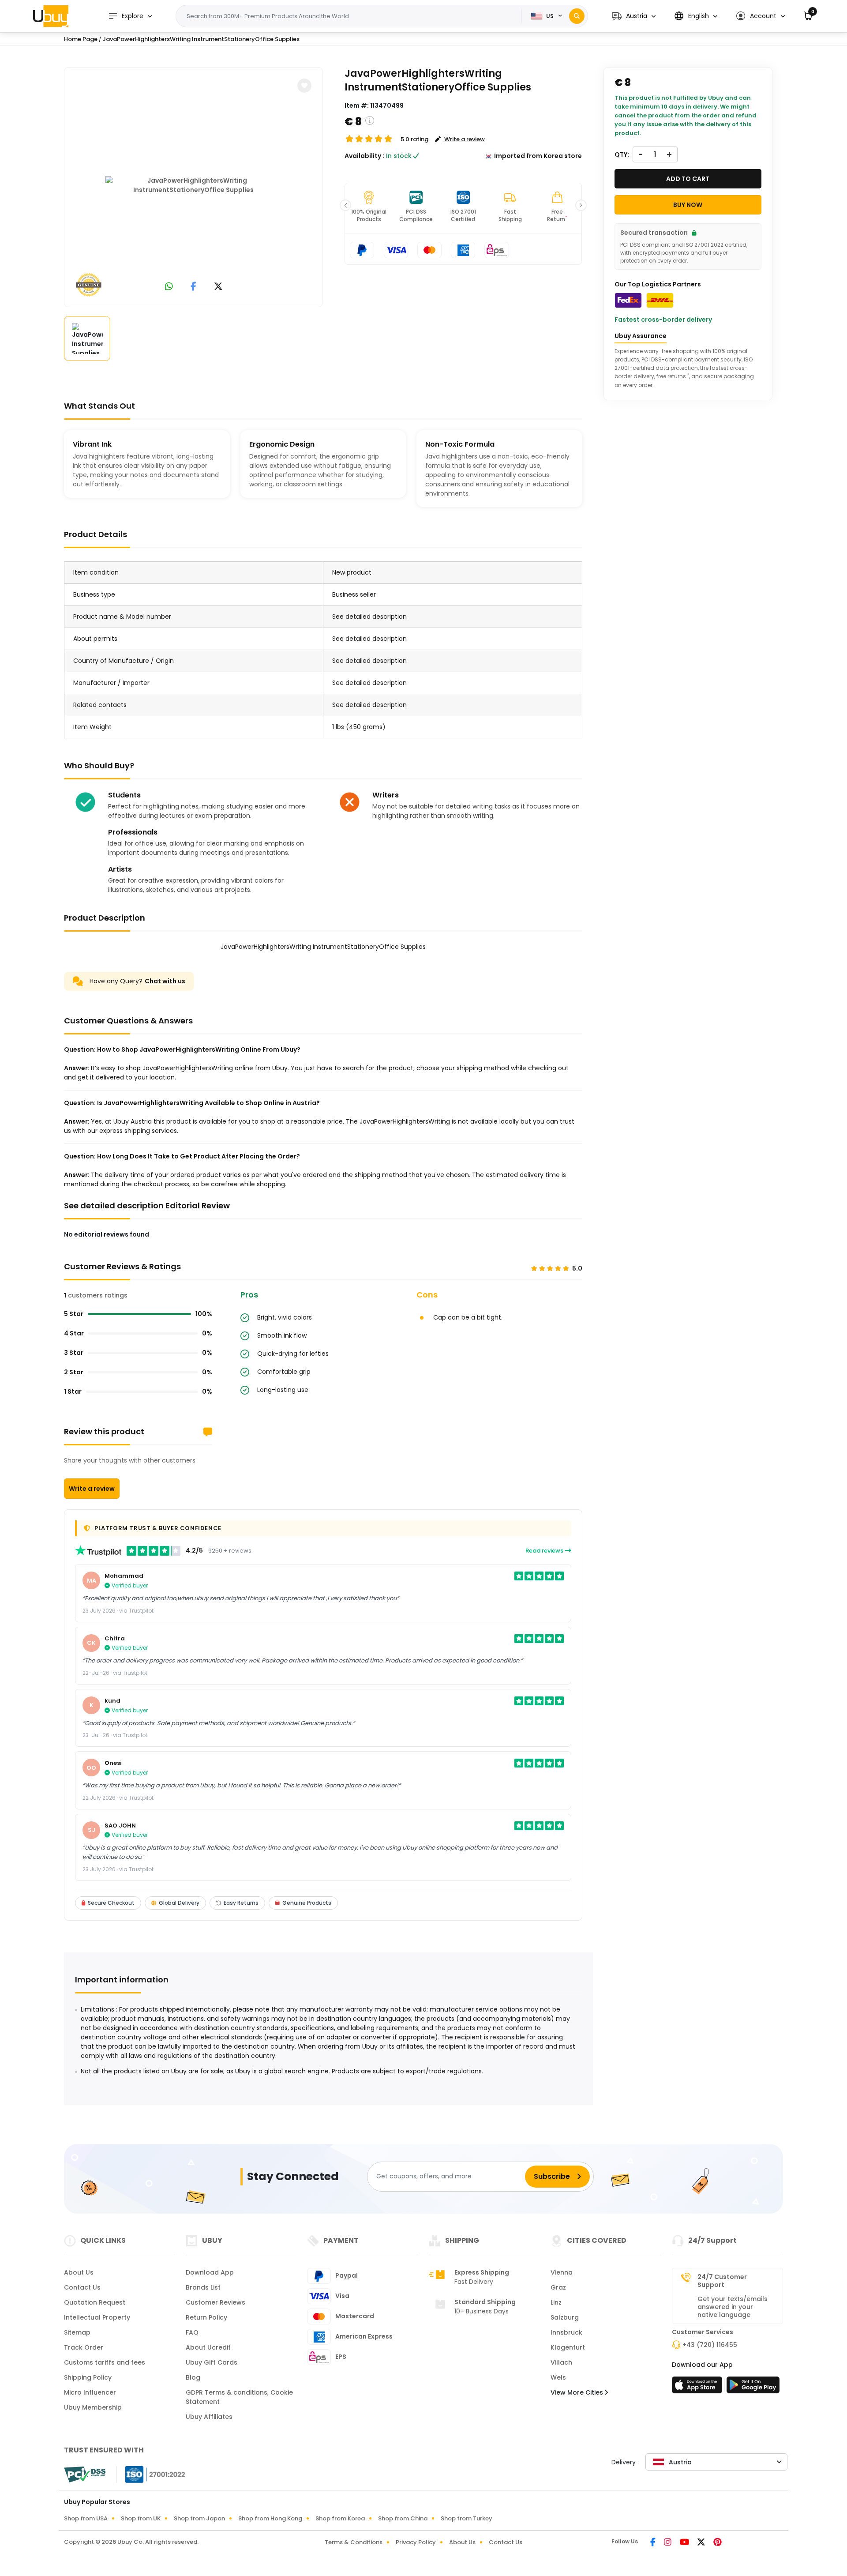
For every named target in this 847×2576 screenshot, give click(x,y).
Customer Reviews (215, 2302)
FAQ (192, 2332)
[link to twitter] (218, 287)
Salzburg (565, 2317)
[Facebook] (654, 2543)
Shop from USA (86, 2518)
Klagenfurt (568, 2347)
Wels (558, 2377)
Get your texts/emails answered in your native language (733, 2307)
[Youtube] (685, 2543)
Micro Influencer (90, 2392)
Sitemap (77, 2332)
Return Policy (206, 2317)
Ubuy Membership (93, 2407)
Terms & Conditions (354, 2542)
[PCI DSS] (85, 2474)
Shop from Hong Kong (270, 2518)
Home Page (81, 39)
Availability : (364, 156)
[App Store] (698, 2388)
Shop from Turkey (467, 2518)
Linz (556, 2302)
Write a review (92, 1489)
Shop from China (403, 2518)
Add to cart (688, 179)
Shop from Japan (199, 2518)
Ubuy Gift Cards (212, 2362)
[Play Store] (753, 2388)
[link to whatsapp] (169, 287)
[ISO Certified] (151, 2474)
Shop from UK (141, 2518)
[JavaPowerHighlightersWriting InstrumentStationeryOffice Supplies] (194, 185)
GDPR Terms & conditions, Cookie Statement (239, 2397)
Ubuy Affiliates (209, 2417)
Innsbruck (566, 2332)
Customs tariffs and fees (105, 2362)
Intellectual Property (97, 2317)
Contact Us (82, 2287)
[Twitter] (702, 2543)
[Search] (577, 16)
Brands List (203, 2287)
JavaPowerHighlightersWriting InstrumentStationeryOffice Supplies (201, 39)
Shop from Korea (340, 2518)
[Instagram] (668, 2543)
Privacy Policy (416, 2542)
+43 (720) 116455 (710, 2345)
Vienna (562, 2272)
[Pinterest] (718, 2543)
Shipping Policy (88, 2377)
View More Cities (578, 2392)
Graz (558, 2287)
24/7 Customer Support (722, 2281)
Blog (193, 2377)
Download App (210, 2272)
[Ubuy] (51, 16)
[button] (634, 16)
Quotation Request (95, 2302)
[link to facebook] (193, 287)
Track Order (84, 2347)
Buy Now (688, 205)
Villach (561, 2362)
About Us (79, 2272)
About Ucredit (208, 2347)
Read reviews (545, 1551)
